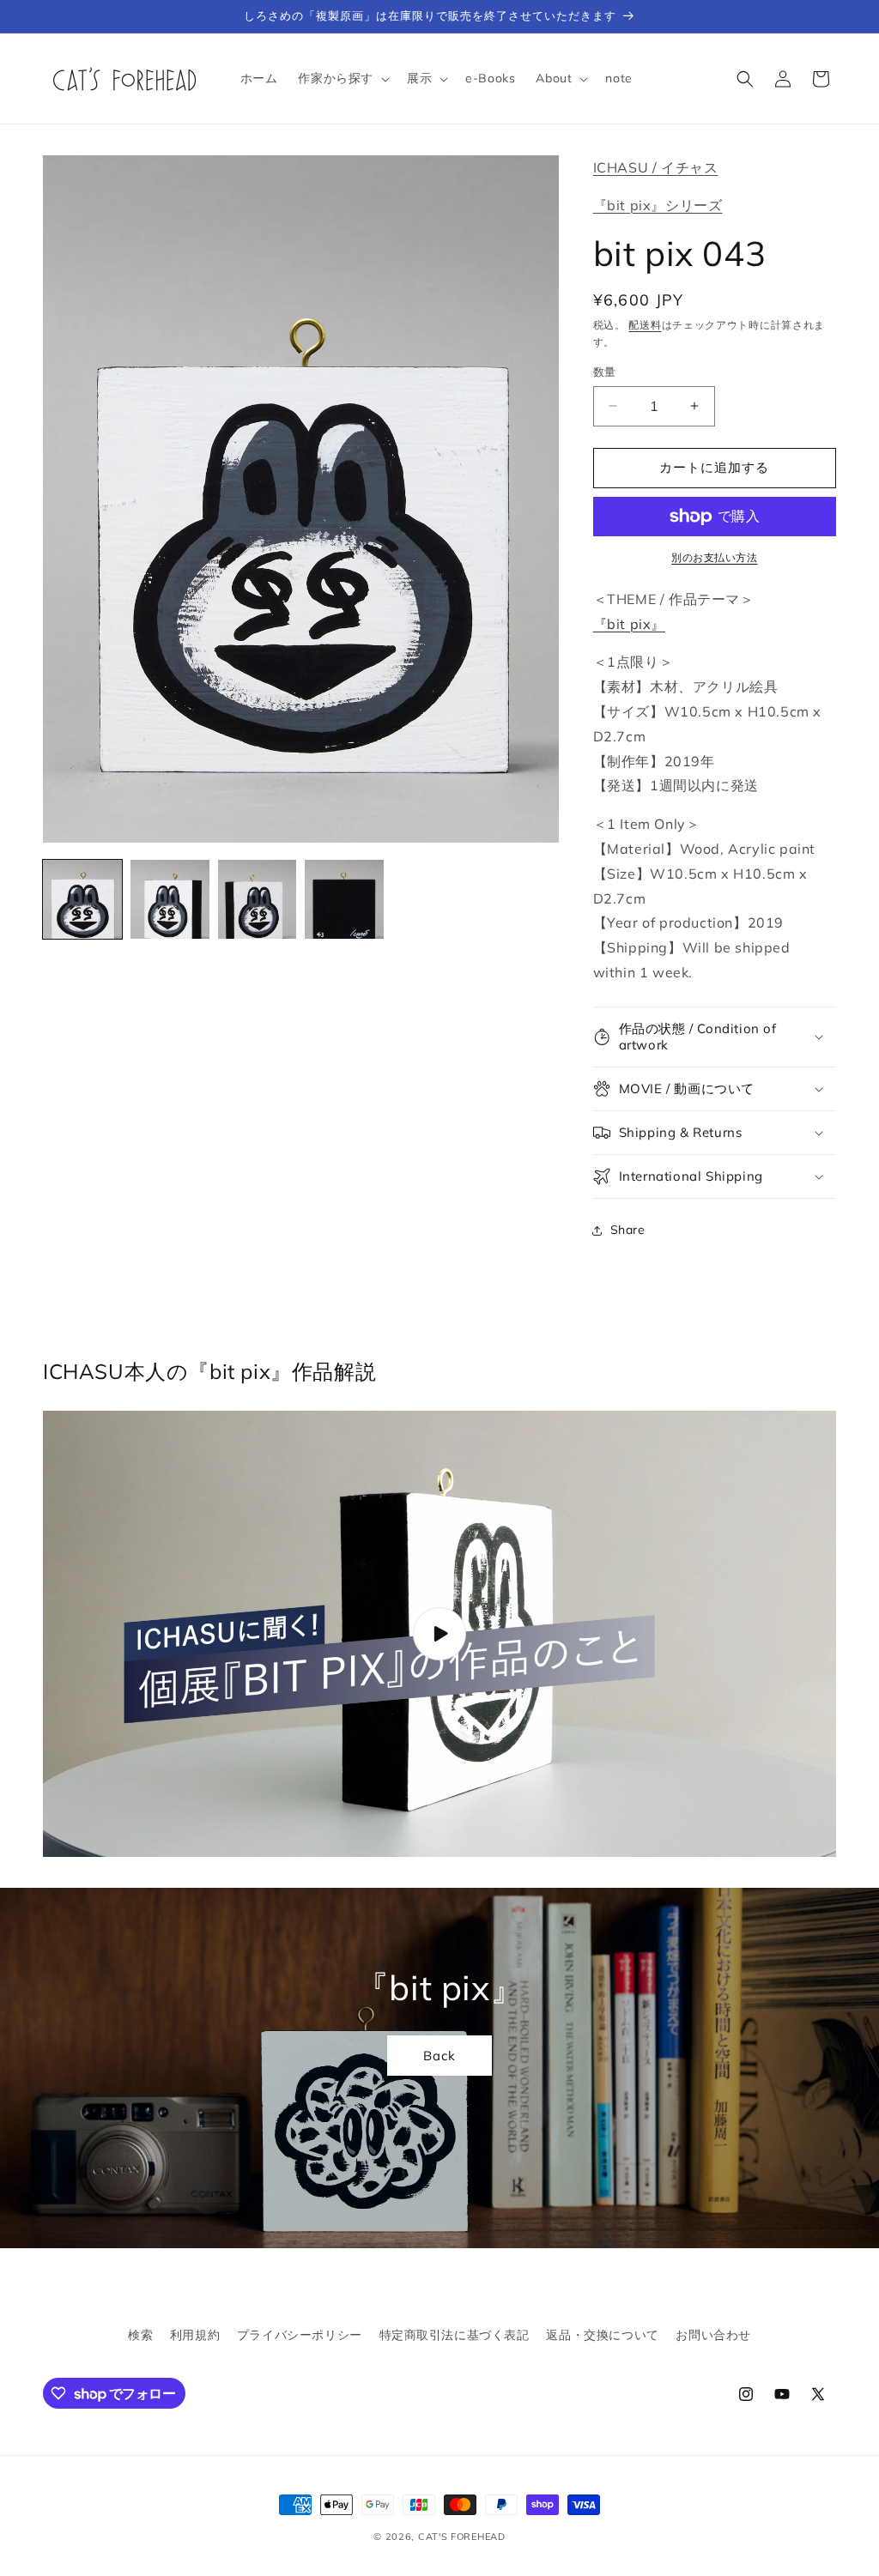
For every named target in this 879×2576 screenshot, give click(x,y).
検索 (140, 2335)
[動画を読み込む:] (439, 1634)
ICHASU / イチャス (656, 167)
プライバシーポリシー (300, 2335)
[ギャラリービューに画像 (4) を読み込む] (344, 899)
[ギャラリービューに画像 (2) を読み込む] (170, 899)
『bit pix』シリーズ (658, 205)
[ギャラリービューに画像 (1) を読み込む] (82, 899)
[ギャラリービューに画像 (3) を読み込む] (258, 899)
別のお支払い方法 (714, 557)
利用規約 (195, 2335)
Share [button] (628, 1230)
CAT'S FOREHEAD (462, 2537)
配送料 (645, 325)
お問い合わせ (713, 2335)
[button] (342, 78)
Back (439, 2055)
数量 (605, 372)
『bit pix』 (629, 624)
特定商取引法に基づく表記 (455, 2335)
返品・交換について (602, 2335)
